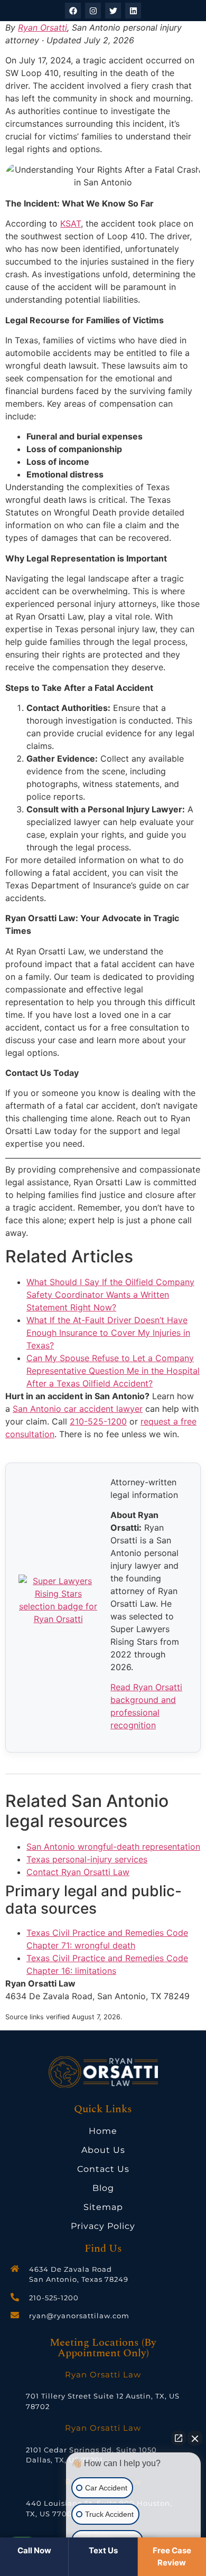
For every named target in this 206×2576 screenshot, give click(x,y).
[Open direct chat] (179, 2438)
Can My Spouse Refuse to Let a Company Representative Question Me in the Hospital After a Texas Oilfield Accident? (113, 1371)
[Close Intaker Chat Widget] (195, 2438)
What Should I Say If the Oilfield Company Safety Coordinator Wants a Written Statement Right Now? (110, 1295)
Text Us (103, 2550)
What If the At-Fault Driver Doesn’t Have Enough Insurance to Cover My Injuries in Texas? (108, 1333)
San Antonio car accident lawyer (78, 1409)
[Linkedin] (133, 11)
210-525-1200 (98, 1421)
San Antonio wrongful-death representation (113, 1847)
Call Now (34, 2550)
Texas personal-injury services (87, 1859)
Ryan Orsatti (43, 27)
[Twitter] (113, 11)
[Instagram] (93, 11)
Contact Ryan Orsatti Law (78, 1872)
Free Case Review (172, 2556)
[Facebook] (73, 11)
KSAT (71, 223)
